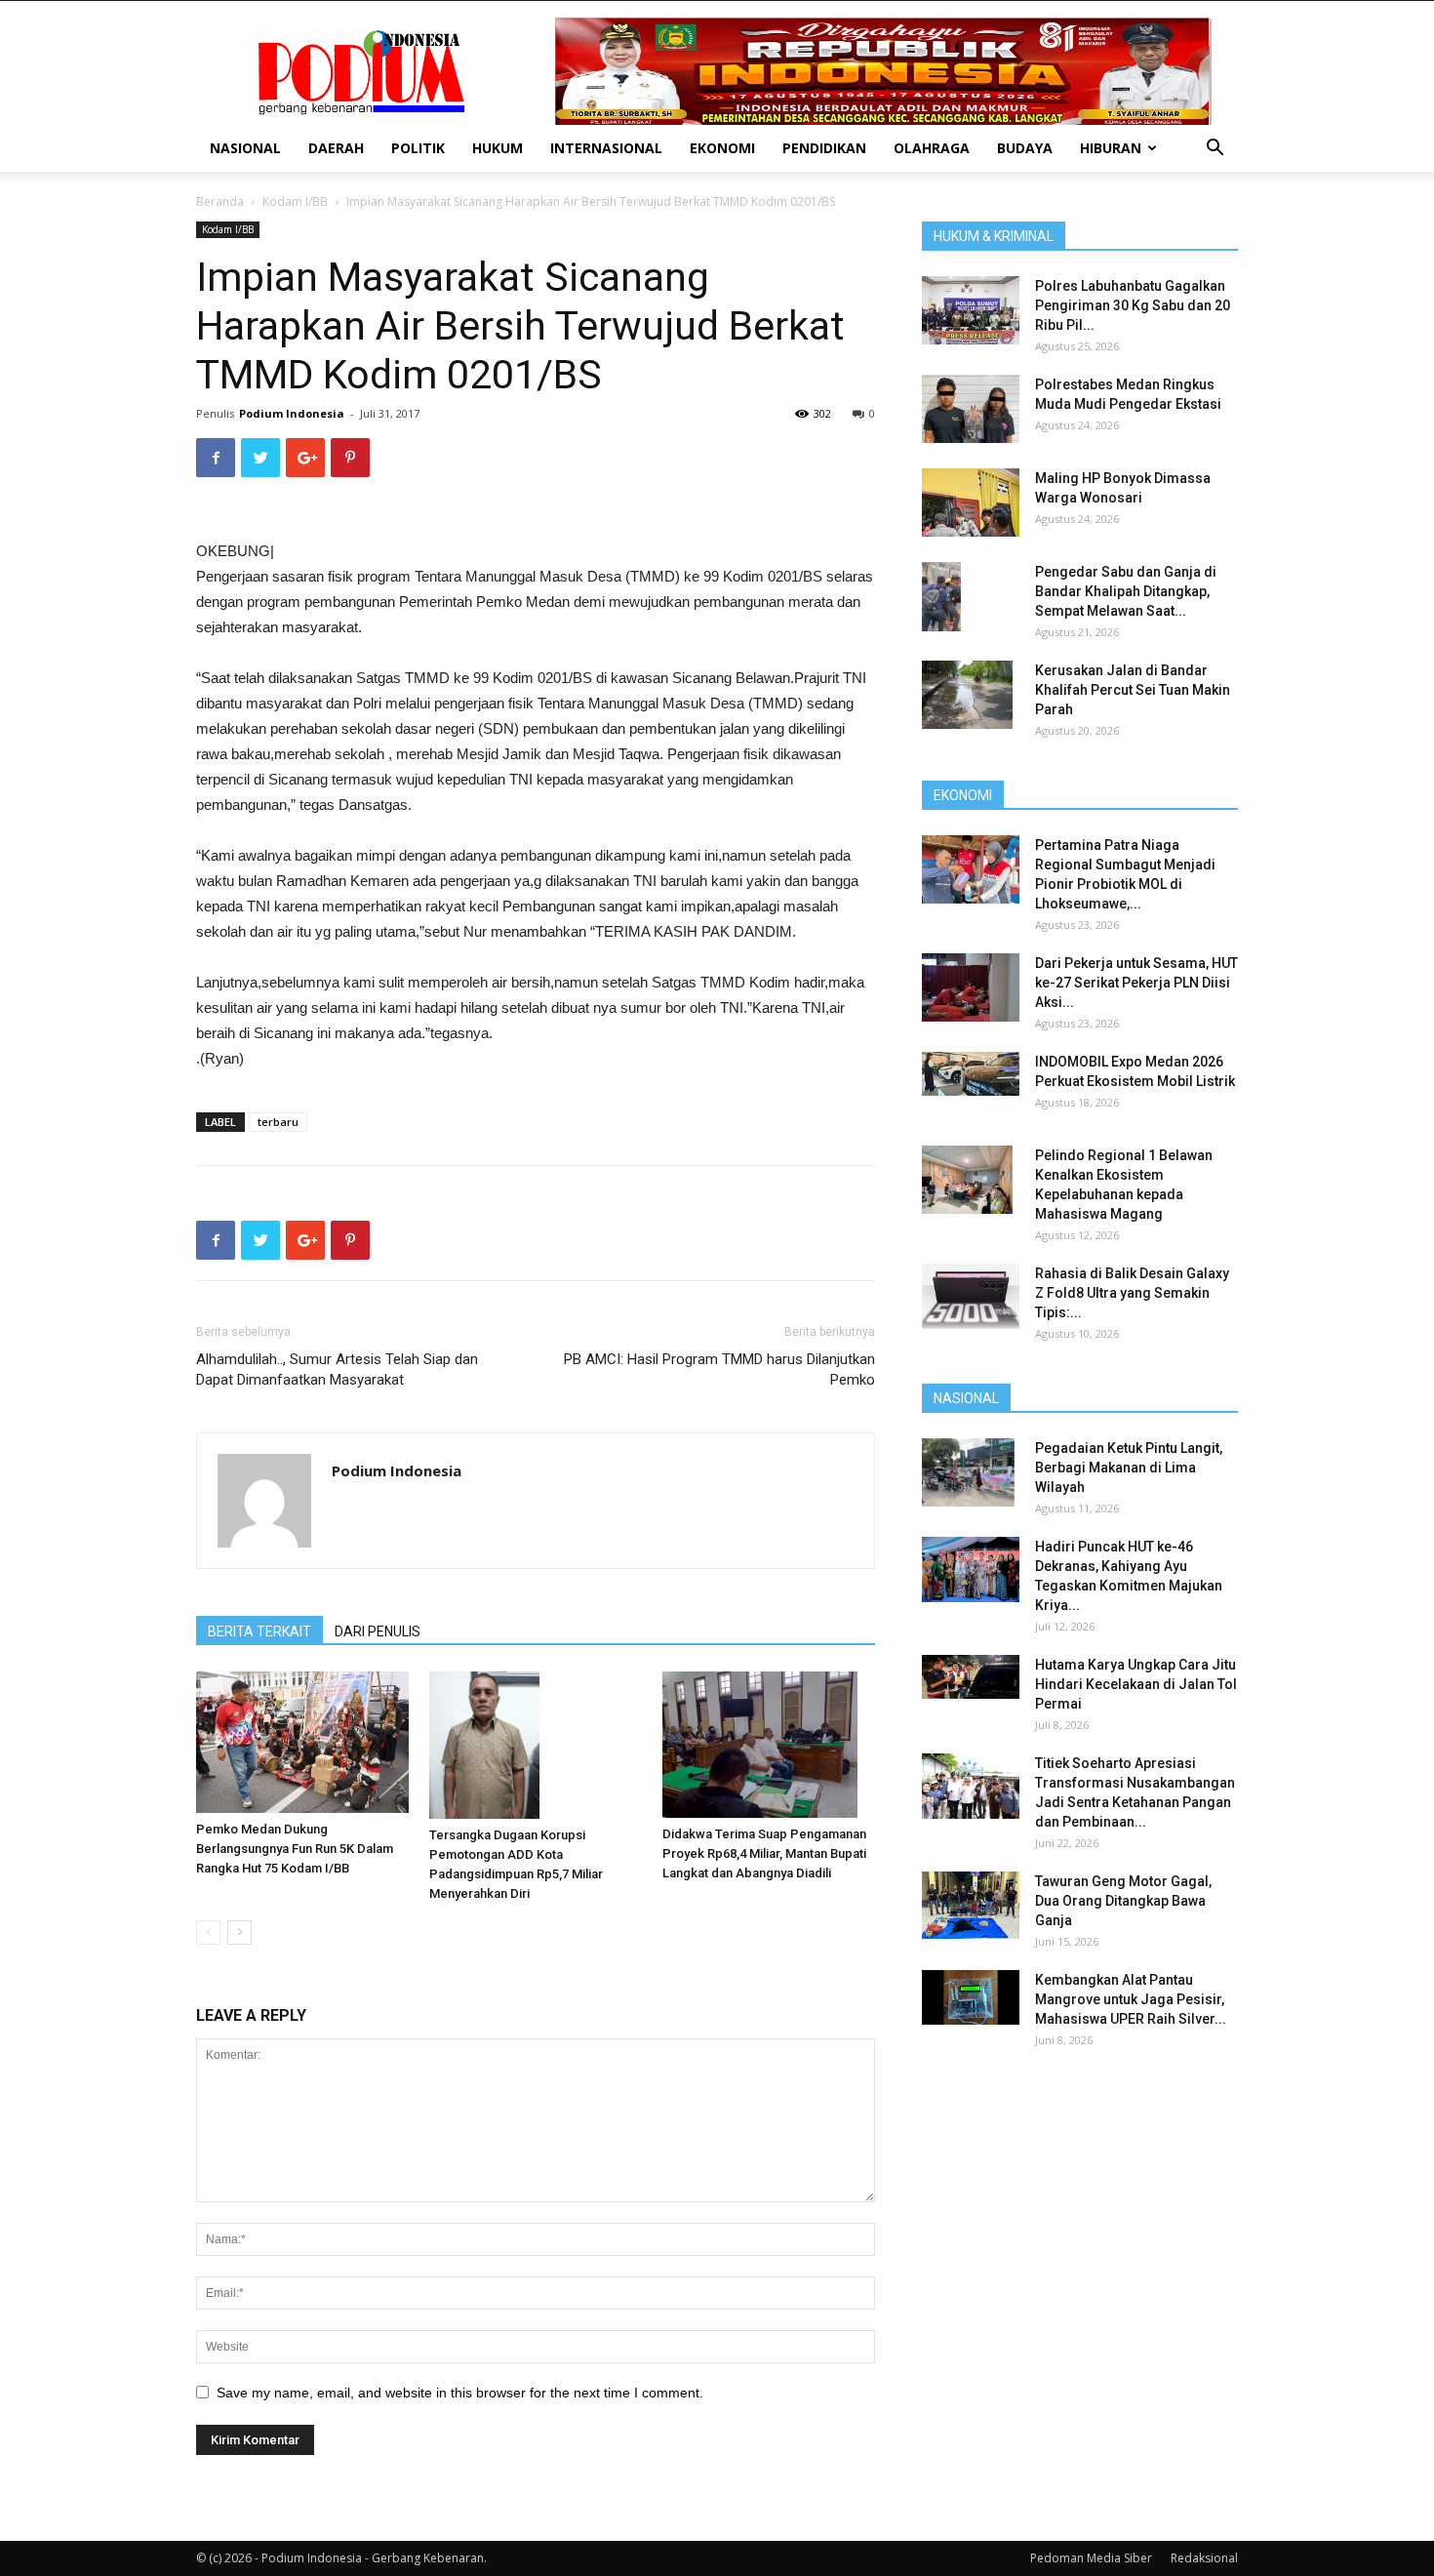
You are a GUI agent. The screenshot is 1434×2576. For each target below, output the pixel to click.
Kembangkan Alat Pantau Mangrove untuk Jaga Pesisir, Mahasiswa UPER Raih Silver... (1131, 1999)
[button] (1215, 150)
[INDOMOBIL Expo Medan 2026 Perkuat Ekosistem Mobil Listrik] (971, 1074)
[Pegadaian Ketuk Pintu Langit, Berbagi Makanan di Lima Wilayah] (968, 1472)
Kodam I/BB (295, 201)
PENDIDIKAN (824, 148)
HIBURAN (1111, 148)
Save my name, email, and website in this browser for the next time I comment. (460, 2393)
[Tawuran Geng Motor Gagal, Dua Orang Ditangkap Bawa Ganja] (971, 1905)
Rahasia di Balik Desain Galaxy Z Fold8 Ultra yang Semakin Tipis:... (1132, 1293)
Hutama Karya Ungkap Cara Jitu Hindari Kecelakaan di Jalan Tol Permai (1136, 1684)
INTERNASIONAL (606, 148)
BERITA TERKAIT (259, 1631)
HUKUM (498, 148)
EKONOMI (722, 148)
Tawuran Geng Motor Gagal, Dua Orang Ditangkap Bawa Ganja (1123, 1901)
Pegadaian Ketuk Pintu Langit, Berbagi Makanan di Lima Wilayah (1129, 1468)
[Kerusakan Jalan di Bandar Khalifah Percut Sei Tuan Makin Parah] (967, 695)
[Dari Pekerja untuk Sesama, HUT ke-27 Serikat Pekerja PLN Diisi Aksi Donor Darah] (971, 987)
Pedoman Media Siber (1091, 2558)
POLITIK (418, 148)
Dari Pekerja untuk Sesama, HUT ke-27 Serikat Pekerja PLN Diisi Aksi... (1136, 983)
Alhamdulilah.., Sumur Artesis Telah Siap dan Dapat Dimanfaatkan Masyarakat (337, 1369)
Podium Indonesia (292, 413)
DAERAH (336, 148)
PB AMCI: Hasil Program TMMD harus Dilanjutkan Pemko (719, 1369)
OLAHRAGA (932, 148)
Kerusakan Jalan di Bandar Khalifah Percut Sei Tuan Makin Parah (1133, 690)
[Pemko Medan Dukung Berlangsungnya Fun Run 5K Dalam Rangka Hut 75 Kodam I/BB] (302, 1742)
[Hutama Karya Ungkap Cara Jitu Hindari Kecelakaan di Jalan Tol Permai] (971, 1677)
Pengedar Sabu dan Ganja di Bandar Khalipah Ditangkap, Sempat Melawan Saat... (1126, 591)
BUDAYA (1025, 148)
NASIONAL (245, 148)
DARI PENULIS (378, 1631)
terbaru (278, 1122)
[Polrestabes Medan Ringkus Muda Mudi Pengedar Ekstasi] (971, 409)
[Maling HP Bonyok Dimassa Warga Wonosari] (971, 503)
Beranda (220, 201)
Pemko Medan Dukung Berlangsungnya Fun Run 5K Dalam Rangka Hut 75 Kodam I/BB (295, 1849)
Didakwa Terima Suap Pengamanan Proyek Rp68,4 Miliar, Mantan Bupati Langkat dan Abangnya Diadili (764, 1853)
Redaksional (1204, 2558)
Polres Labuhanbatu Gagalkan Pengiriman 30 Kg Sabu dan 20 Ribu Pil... (1133, 305)
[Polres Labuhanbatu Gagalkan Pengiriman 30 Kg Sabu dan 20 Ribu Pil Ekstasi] (971, 310)
